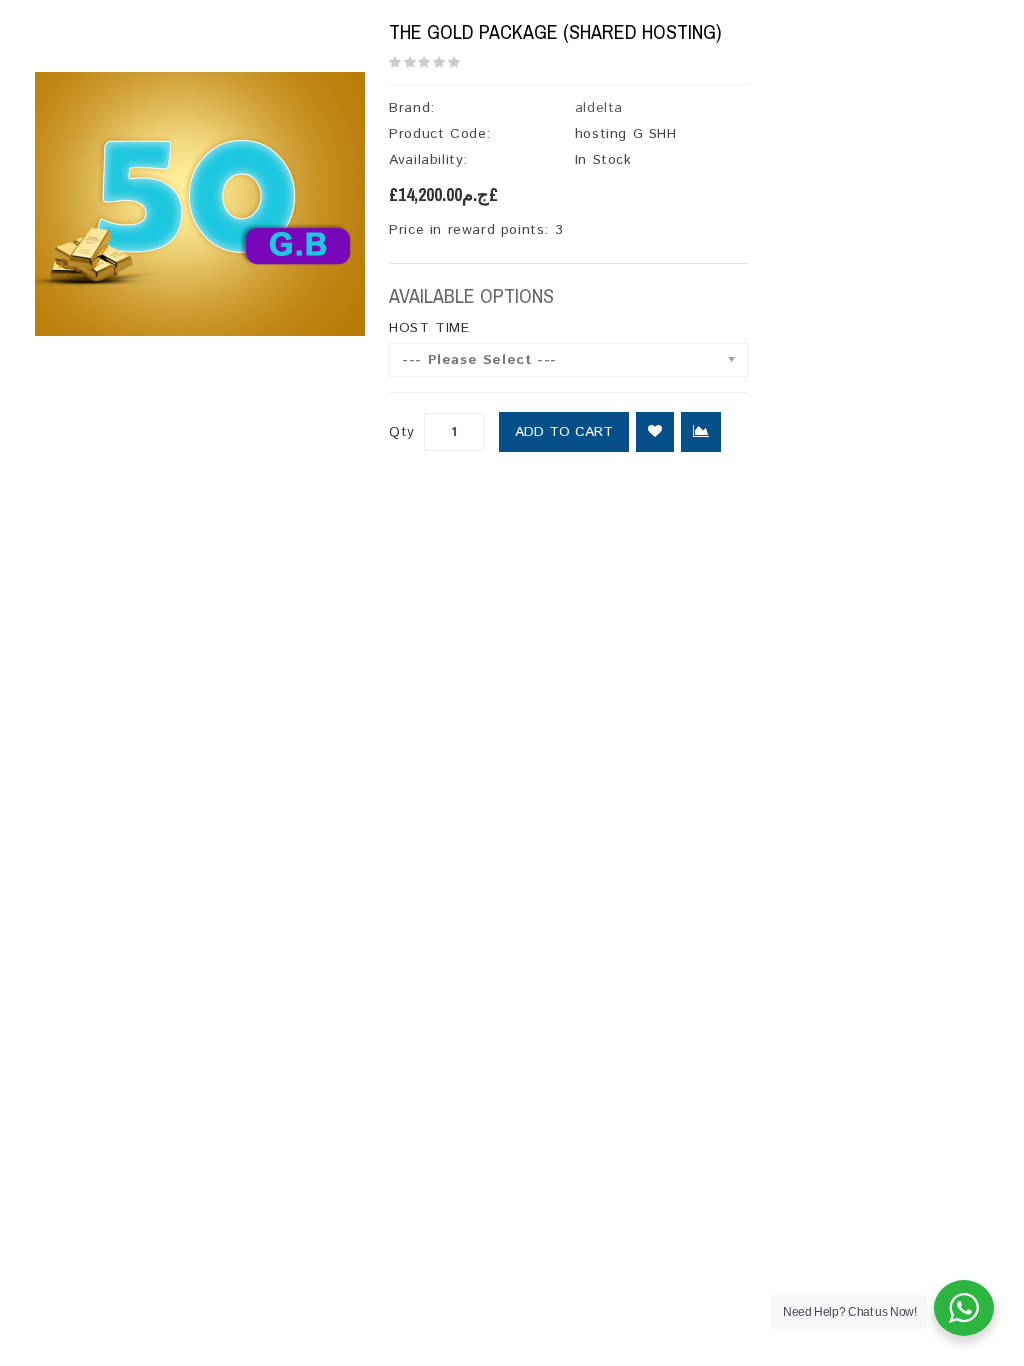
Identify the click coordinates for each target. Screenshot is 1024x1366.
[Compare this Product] (701, 432)
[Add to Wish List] (655, 432)
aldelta (599, 108)
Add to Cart (564, 432)
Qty (402, 432)
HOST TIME (429, 328)
